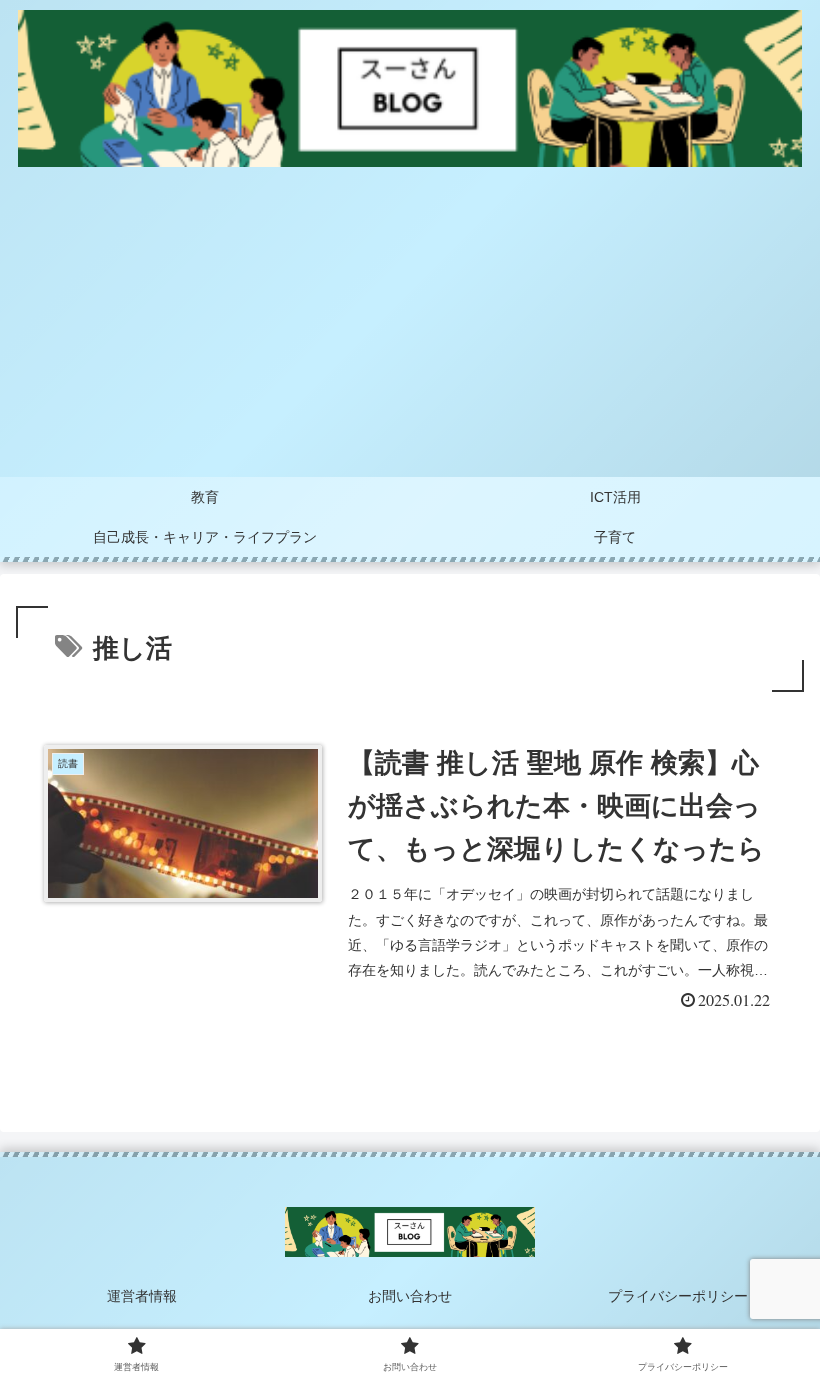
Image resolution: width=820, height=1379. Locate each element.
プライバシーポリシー (678, 1296)
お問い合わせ (410, 1296)
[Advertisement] (410, 327)
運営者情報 (142, 1296)
